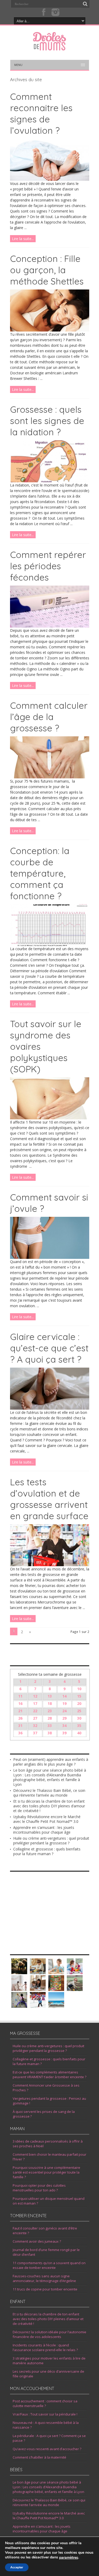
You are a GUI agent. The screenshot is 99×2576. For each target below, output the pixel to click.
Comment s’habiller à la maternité (39, 2457)
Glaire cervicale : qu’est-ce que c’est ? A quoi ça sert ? (49, 1348)
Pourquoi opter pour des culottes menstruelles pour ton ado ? (39, 2188)
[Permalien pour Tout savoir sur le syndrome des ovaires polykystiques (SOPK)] (50, 1118)
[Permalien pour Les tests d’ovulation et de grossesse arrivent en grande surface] (50, 1565)
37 (35, 1733)
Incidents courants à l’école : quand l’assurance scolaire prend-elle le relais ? (45, 2347)
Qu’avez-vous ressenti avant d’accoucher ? (47, 2449)
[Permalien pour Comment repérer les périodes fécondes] (50, 626)
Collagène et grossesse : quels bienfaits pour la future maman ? (47, 1851)
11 (20, 1696)
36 (20, 1733)
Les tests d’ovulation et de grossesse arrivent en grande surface (49, 1499)
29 (64, 1718)
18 (50, 1703)
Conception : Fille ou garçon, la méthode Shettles (47, 270)
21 (20, 1711)
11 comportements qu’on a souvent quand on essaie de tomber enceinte (49, 2265)
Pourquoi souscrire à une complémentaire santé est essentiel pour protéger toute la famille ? (46, 2172)
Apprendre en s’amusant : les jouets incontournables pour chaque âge (44, 1830)
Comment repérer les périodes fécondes (48, 566)
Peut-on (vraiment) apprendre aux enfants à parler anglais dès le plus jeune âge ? (51, 1762)
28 (50, 1718)
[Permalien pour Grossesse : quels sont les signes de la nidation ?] (50, 481)
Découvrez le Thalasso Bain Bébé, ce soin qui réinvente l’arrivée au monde (49, 1793)
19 (64, 1703)
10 (79, 1689)
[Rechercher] (85, 4)
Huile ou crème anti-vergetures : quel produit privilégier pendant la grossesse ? (51, 1841)
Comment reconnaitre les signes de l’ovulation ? (41, 113)
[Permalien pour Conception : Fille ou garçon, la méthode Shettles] (50, 330)
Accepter (17, 2567)
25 (79, 1711)
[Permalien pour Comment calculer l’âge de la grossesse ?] (50, 777)
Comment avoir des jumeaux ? (37, 2241)
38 (50, 1733)
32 (35, 1726)
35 (79, 1726)
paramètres (69, 2558)
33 (50, 1726)
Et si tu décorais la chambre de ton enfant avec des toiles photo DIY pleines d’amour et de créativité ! (49, 1806)
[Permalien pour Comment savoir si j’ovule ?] (50, 1257)
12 (35, 1696)
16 (20, 1703)
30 (79, 1718)
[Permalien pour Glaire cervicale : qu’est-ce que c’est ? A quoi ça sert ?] (50, 1408)
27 (35, 1718)
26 (20, 1718)
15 (79, 1696)
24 (64, 1711)
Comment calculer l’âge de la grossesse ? (49, 717)
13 (50, 1696)
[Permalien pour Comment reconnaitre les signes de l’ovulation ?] (50, 179)
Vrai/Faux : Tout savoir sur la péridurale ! (45, 2414)
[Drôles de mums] (49, 47)
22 (35, 1711)
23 (50, 1711)
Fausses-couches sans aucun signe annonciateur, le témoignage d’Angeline (44, 2278)
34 (64, 1726)
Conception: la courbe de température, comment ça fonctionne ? (40, 873)
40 (79, 1733)
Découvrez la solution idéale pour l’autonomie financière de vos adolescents (49, 2334)
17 (35, 1703)
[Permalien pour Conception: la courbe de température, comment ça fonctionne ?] (50, 945)
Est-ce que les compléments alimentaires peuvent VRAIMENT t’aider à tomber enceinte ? (49, 2075)
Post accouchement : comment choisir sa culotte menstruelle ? (45, 2403)
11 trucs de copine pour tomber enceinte (45, 2289)
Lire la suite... (23, 239)
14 (64, 1696)
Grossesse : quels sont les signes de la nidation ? (47, 421)
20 (79, 1703)
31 (20, 1726)
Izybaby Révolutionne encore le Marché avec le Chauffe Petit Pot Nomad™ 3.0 (47, 1819)
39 (64, 1733)
